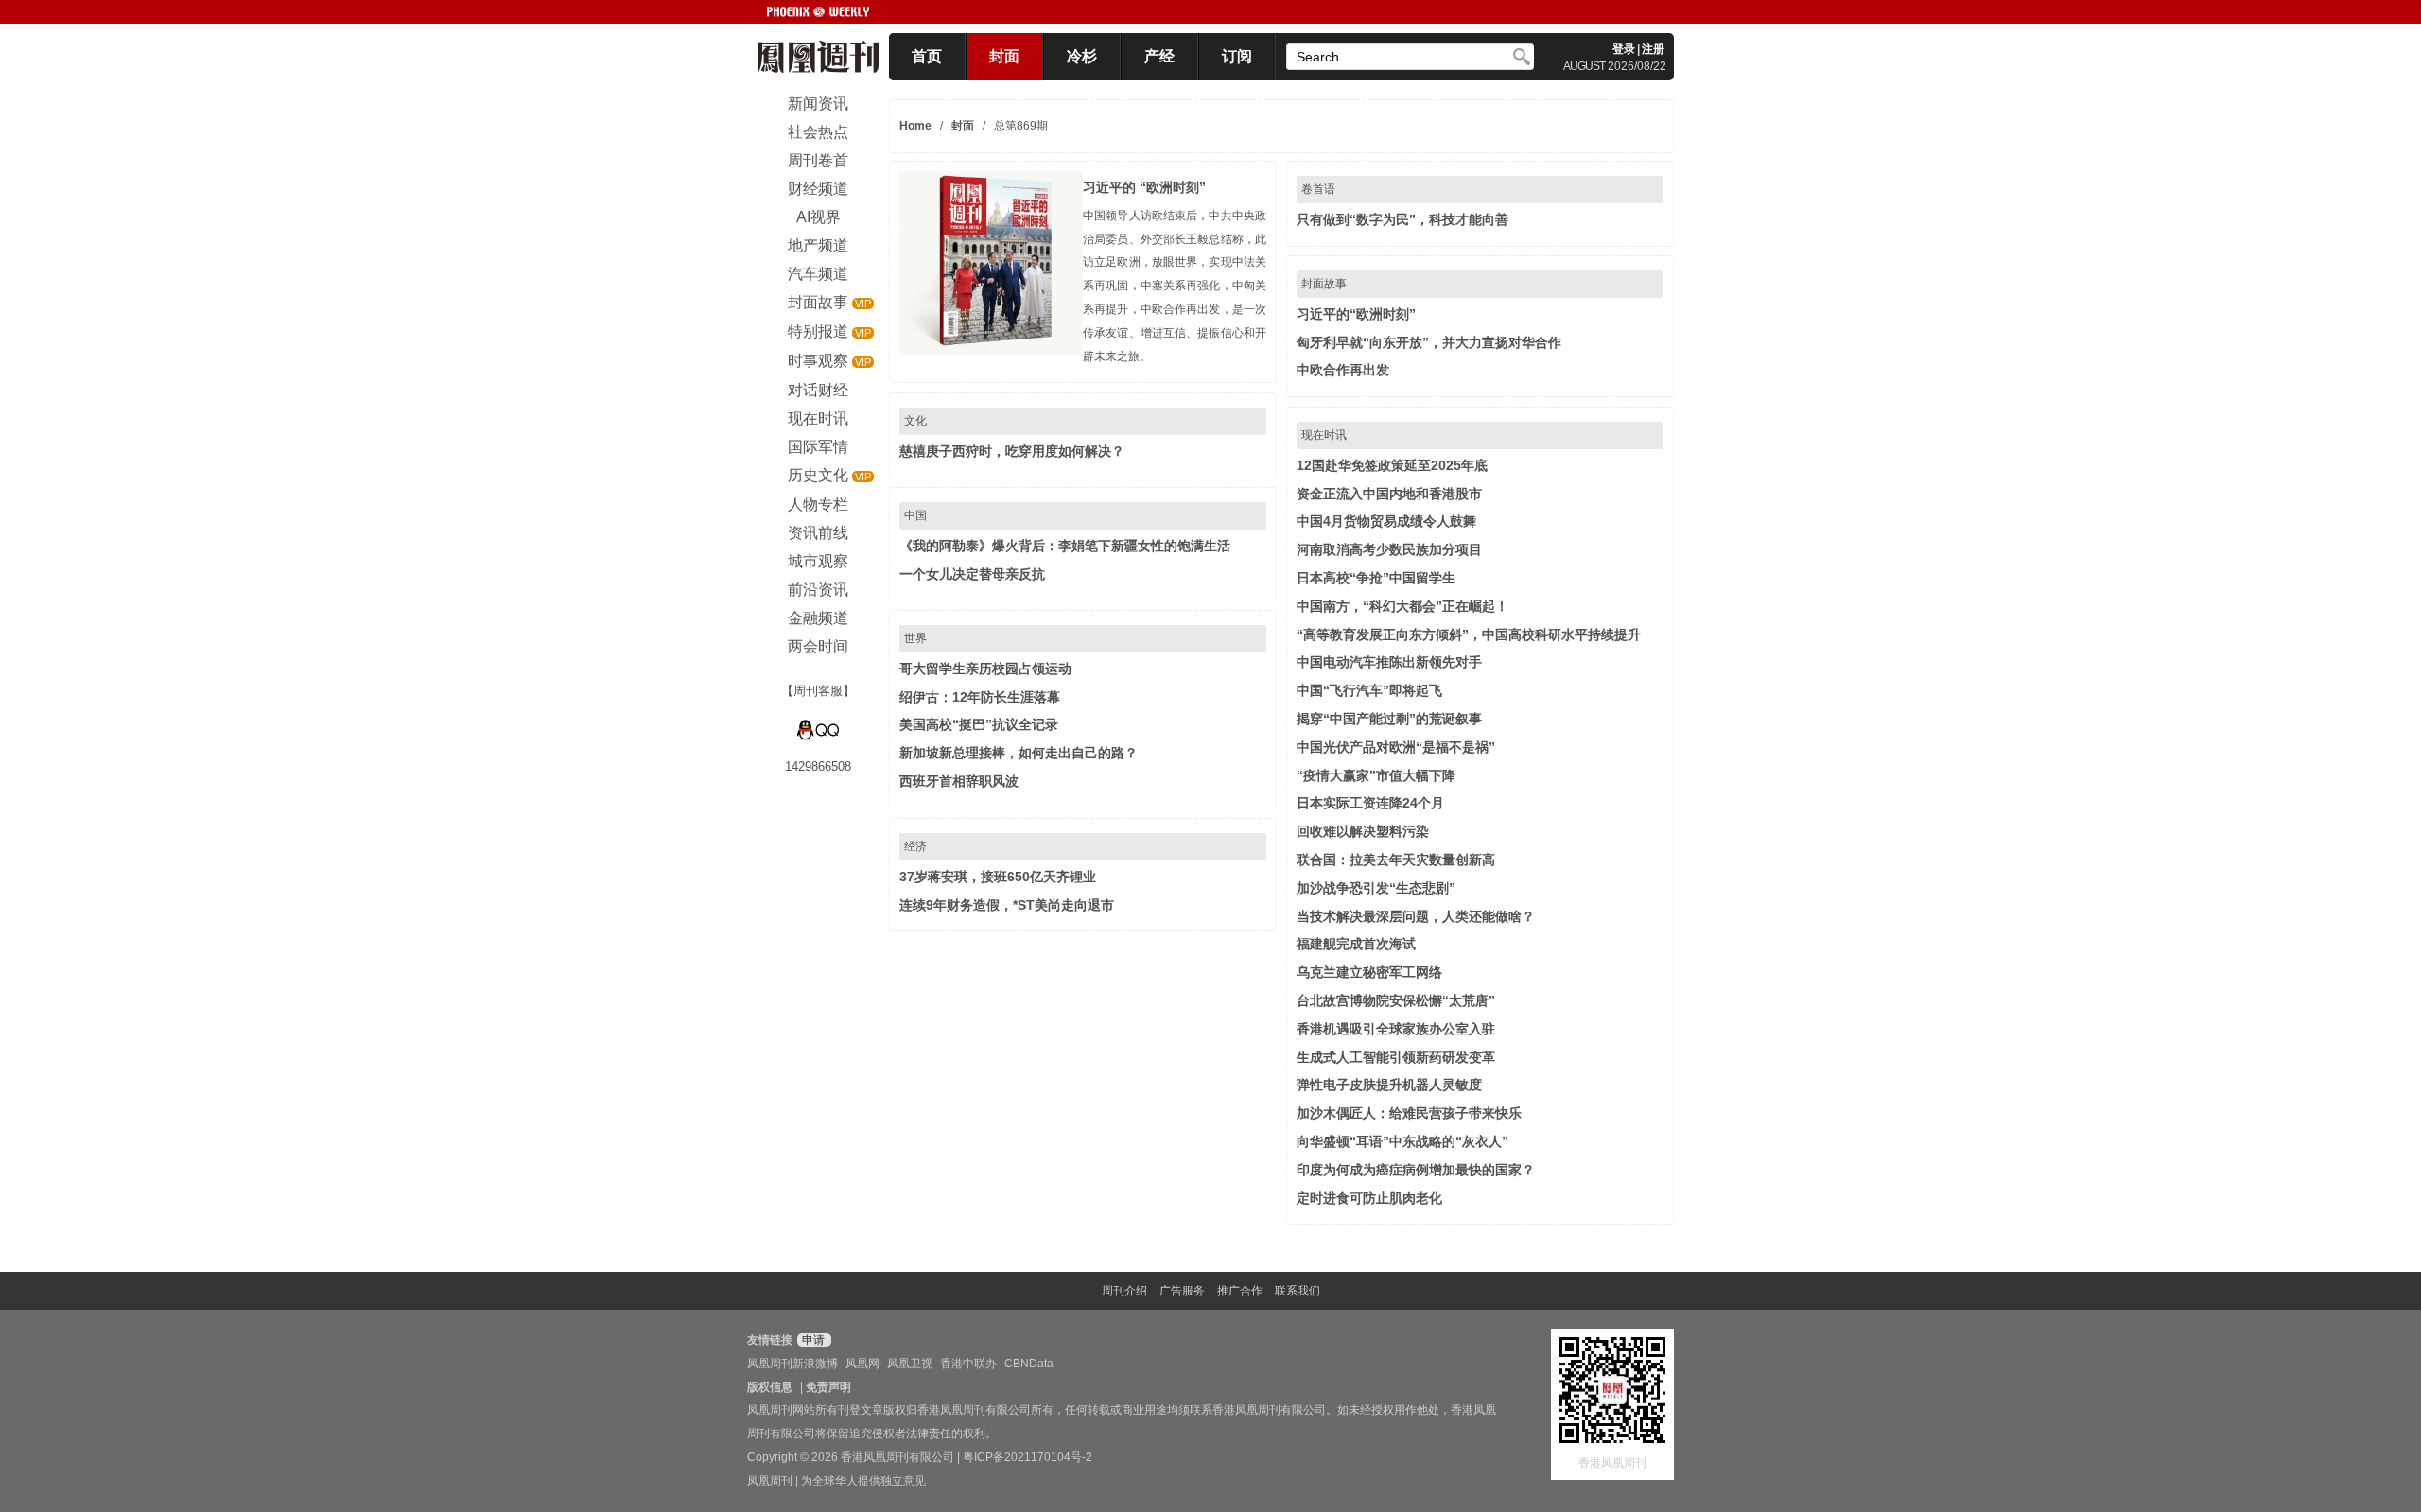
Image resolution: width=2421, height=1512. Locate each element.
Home (915, 126)
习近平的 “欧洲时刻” (1144, 187)
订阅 (1237, 56)
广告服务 (1182, 1291)
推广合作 (1240, 1291)
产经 (1159, 56)
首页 (927, 56)
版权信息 (770, 1387)
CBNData (1029, 1364)
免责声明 (828, 1387)
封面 (1004, 56)
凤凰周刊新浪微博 (792, 1364)
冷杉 (1082, 56)
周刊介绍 (1124, 1291)
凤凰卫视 (910, 1364)
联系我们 (1298, 1291)
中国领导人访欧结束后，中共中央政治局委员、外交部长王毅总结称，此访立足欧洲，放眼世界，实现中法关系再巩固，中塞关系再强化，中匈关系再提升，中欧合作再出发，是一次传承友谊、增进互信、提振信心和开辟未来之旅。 (1175, 286)
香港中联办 (968, 1364)
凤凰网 (862, 1364)
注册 (1653, 49)
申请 (812, 1340)
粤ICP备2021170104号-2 (1028, 1457)
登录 (1624, 49)
